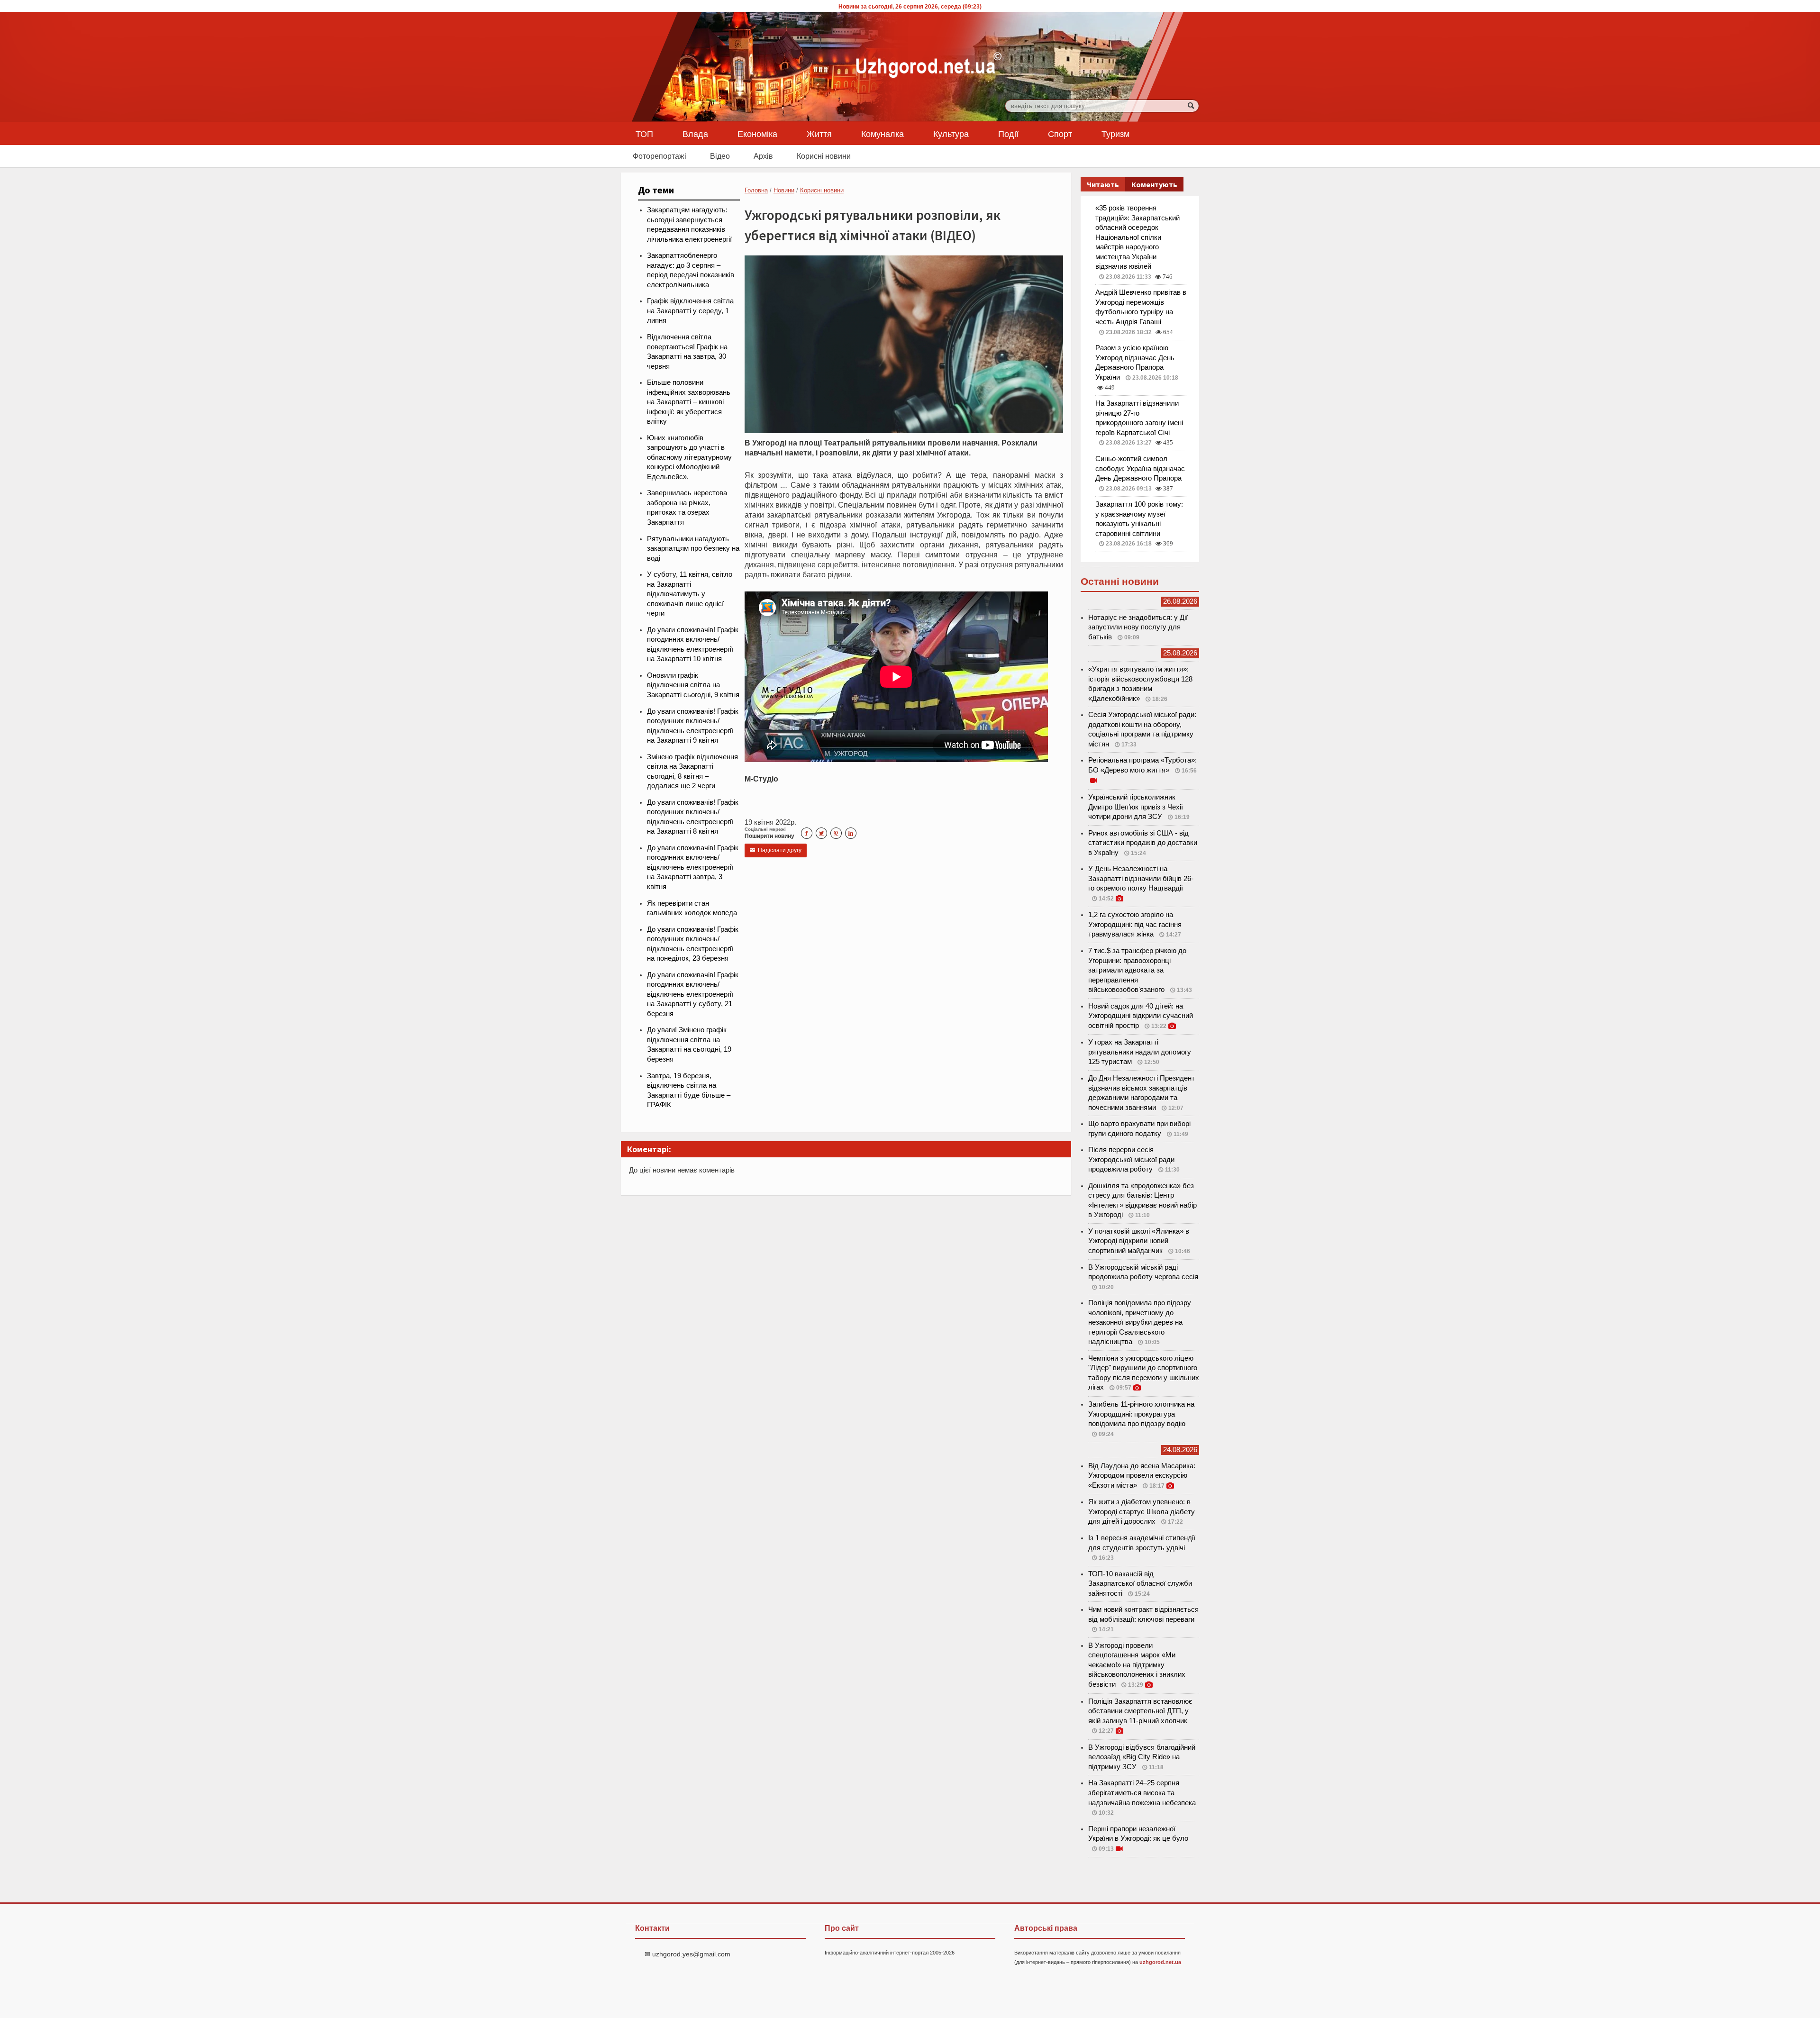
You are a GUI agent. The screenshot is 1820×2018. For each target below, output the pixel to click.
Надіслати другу (776, 850)
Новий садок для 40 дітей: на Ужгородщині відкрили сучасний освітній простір (1141, 1016)
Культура (951, 134)
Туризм (1115, 134)
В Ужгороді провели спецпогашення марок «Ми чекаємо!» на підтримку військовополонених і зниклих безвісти (1137, 1665)
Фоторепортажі (660, 156)
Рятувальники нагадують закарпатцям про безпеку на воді (693, 549)
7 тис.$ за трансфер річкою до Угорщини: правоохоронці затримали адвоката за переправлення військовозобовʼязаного (1137, 970)
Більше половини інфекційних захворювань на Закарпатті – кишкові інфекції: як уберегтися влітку (689, 402)
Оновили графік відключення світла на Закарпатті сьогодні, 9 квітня (693, 685)
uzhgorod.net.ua (1160, 1962)
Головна (756, 190)
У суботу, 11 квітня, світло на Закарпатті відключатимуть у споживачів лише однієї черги (690, 594)
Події (1008, 134)
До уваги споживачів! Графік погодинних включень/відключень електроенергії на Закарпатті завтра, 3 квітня (693, 867)
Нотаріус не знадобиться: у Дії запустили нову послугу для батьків (1138, 627)
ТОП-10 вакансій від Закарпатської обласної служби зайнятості (1140, 1584)
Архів (763, 156)
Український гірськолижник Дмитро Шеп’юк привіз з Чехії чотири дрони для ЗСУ (1136, 807)
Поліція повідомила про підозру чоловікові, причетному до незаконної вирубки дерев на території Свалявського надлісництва (1140, 1322)
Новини (784, 190)
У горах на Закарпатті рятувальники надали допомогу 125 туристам (1140, 1052)
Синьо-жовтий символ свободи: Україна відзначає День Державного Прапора (1140, 468)
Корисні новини (824, 156)
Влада (695, 134)
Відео (720, 156)
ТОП (644, 134)
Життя (819, 134)
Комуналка (883, 134)
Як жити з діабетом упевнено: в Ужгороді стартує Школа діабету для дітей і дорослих (1142, 1512)
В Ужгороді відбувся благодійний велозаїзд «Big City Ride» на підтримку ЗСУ (1142, 1757)
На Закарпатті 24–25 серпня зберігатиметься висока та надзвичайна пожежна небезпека (1142, 1793)
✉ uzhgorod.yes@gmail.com (687, 1954)
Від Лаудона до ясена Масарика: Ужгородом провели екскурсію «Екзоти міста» (1142, 1476)
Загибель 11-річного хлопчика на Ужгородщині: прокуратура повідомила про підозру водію (1141, 1414)
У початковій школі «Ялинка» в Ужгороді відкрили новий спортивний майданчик (1139, 1241)
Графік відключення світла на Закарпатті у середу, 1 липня (690, 311)
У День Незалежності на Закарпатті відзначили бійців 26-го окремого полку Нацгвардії (1141, 878)
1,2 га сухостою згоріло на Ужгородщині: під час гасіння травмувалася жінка (1135, 924)
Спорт (1060, 134)
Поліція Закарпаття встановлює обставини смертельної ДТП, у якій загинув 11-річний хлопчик (1140, 1711)
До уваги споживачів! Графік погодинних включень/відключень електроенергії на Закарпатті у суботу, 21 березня (693, 994)
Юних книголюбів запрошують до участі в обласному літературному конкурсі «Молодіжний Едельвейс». (689, 457)
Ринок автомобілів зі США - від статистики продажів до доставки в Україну (1143, 843)
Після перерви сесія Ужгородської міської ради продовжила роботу (1131, 1159)
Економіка (757, 134)
